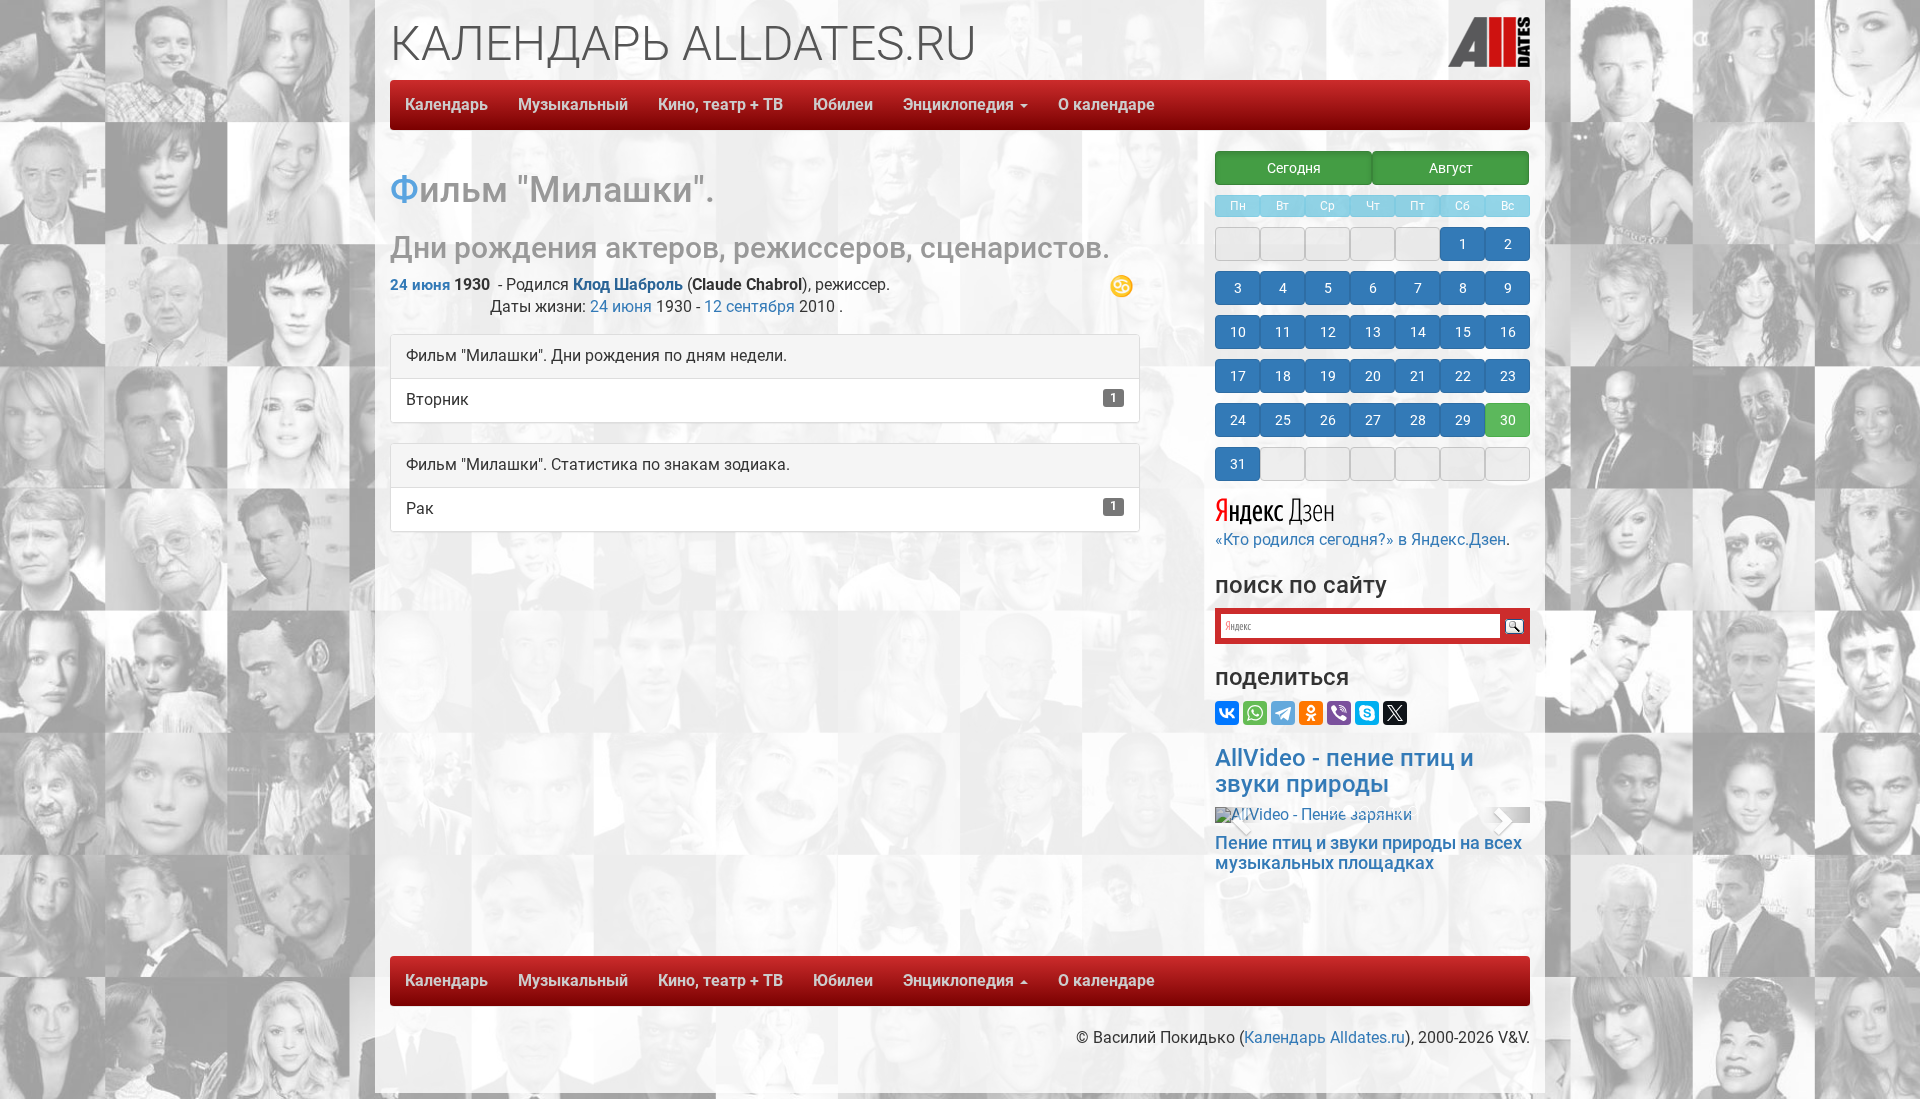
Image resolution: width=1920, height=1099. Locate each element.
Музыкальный (573, 104)
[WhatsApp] (1255, 713)
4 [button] (1283, 288)
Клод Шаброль (628, 284)
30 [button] (1508, 420)
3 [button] (1238, 288)
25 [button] (1283, 420)
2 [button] (1508, 244)
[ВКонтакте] (1227, 713)
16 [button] (1508, 332)
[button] (1238, 815)
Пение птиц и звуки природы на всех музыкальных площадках (1368, 852)
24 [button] (1238, 420)
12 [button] (1328, 332)
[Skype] (1367, 713)
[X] (1395, 713)
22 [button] (1463, 376)
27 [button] (1373, 420)
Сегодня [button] (1294, 168)
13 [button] (1373, 332)
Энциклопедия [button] (960, 104)
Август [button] (1451, 168)
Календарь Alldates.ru (1324, 1037)
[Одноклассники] (1311, 713)
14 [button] (1418, 332)
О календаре (1106, 104)
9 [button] (1508, 288)
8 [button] (1463, 288)
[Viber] (1339, 713)
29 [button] (1463, 420)
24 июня (420, 285)
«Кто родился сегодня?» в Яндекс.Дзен (1360, 539)
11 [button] (1283, 332)
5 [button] (1328, 288)
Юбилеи (843, 104)
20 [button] (1373, 376)
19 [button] (1328, 376)
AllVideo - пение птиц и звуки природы (1344, 771)
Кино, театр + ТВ (720, 104)
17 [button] (1238, 376)
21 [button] (1418, 376)
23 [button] (1508, 376)
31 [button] (1238, 464)
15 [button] (1463, 332)
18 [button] (1283, 376)
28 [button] (1418, 420)
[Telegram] (1283, 713)
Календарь (446, 104)
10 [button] (1238, 332)
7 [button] (1418, 288)
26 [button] (1328, 420)
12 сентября (749, 306)
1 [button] (1463, 244)
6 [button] (1373, 288)
